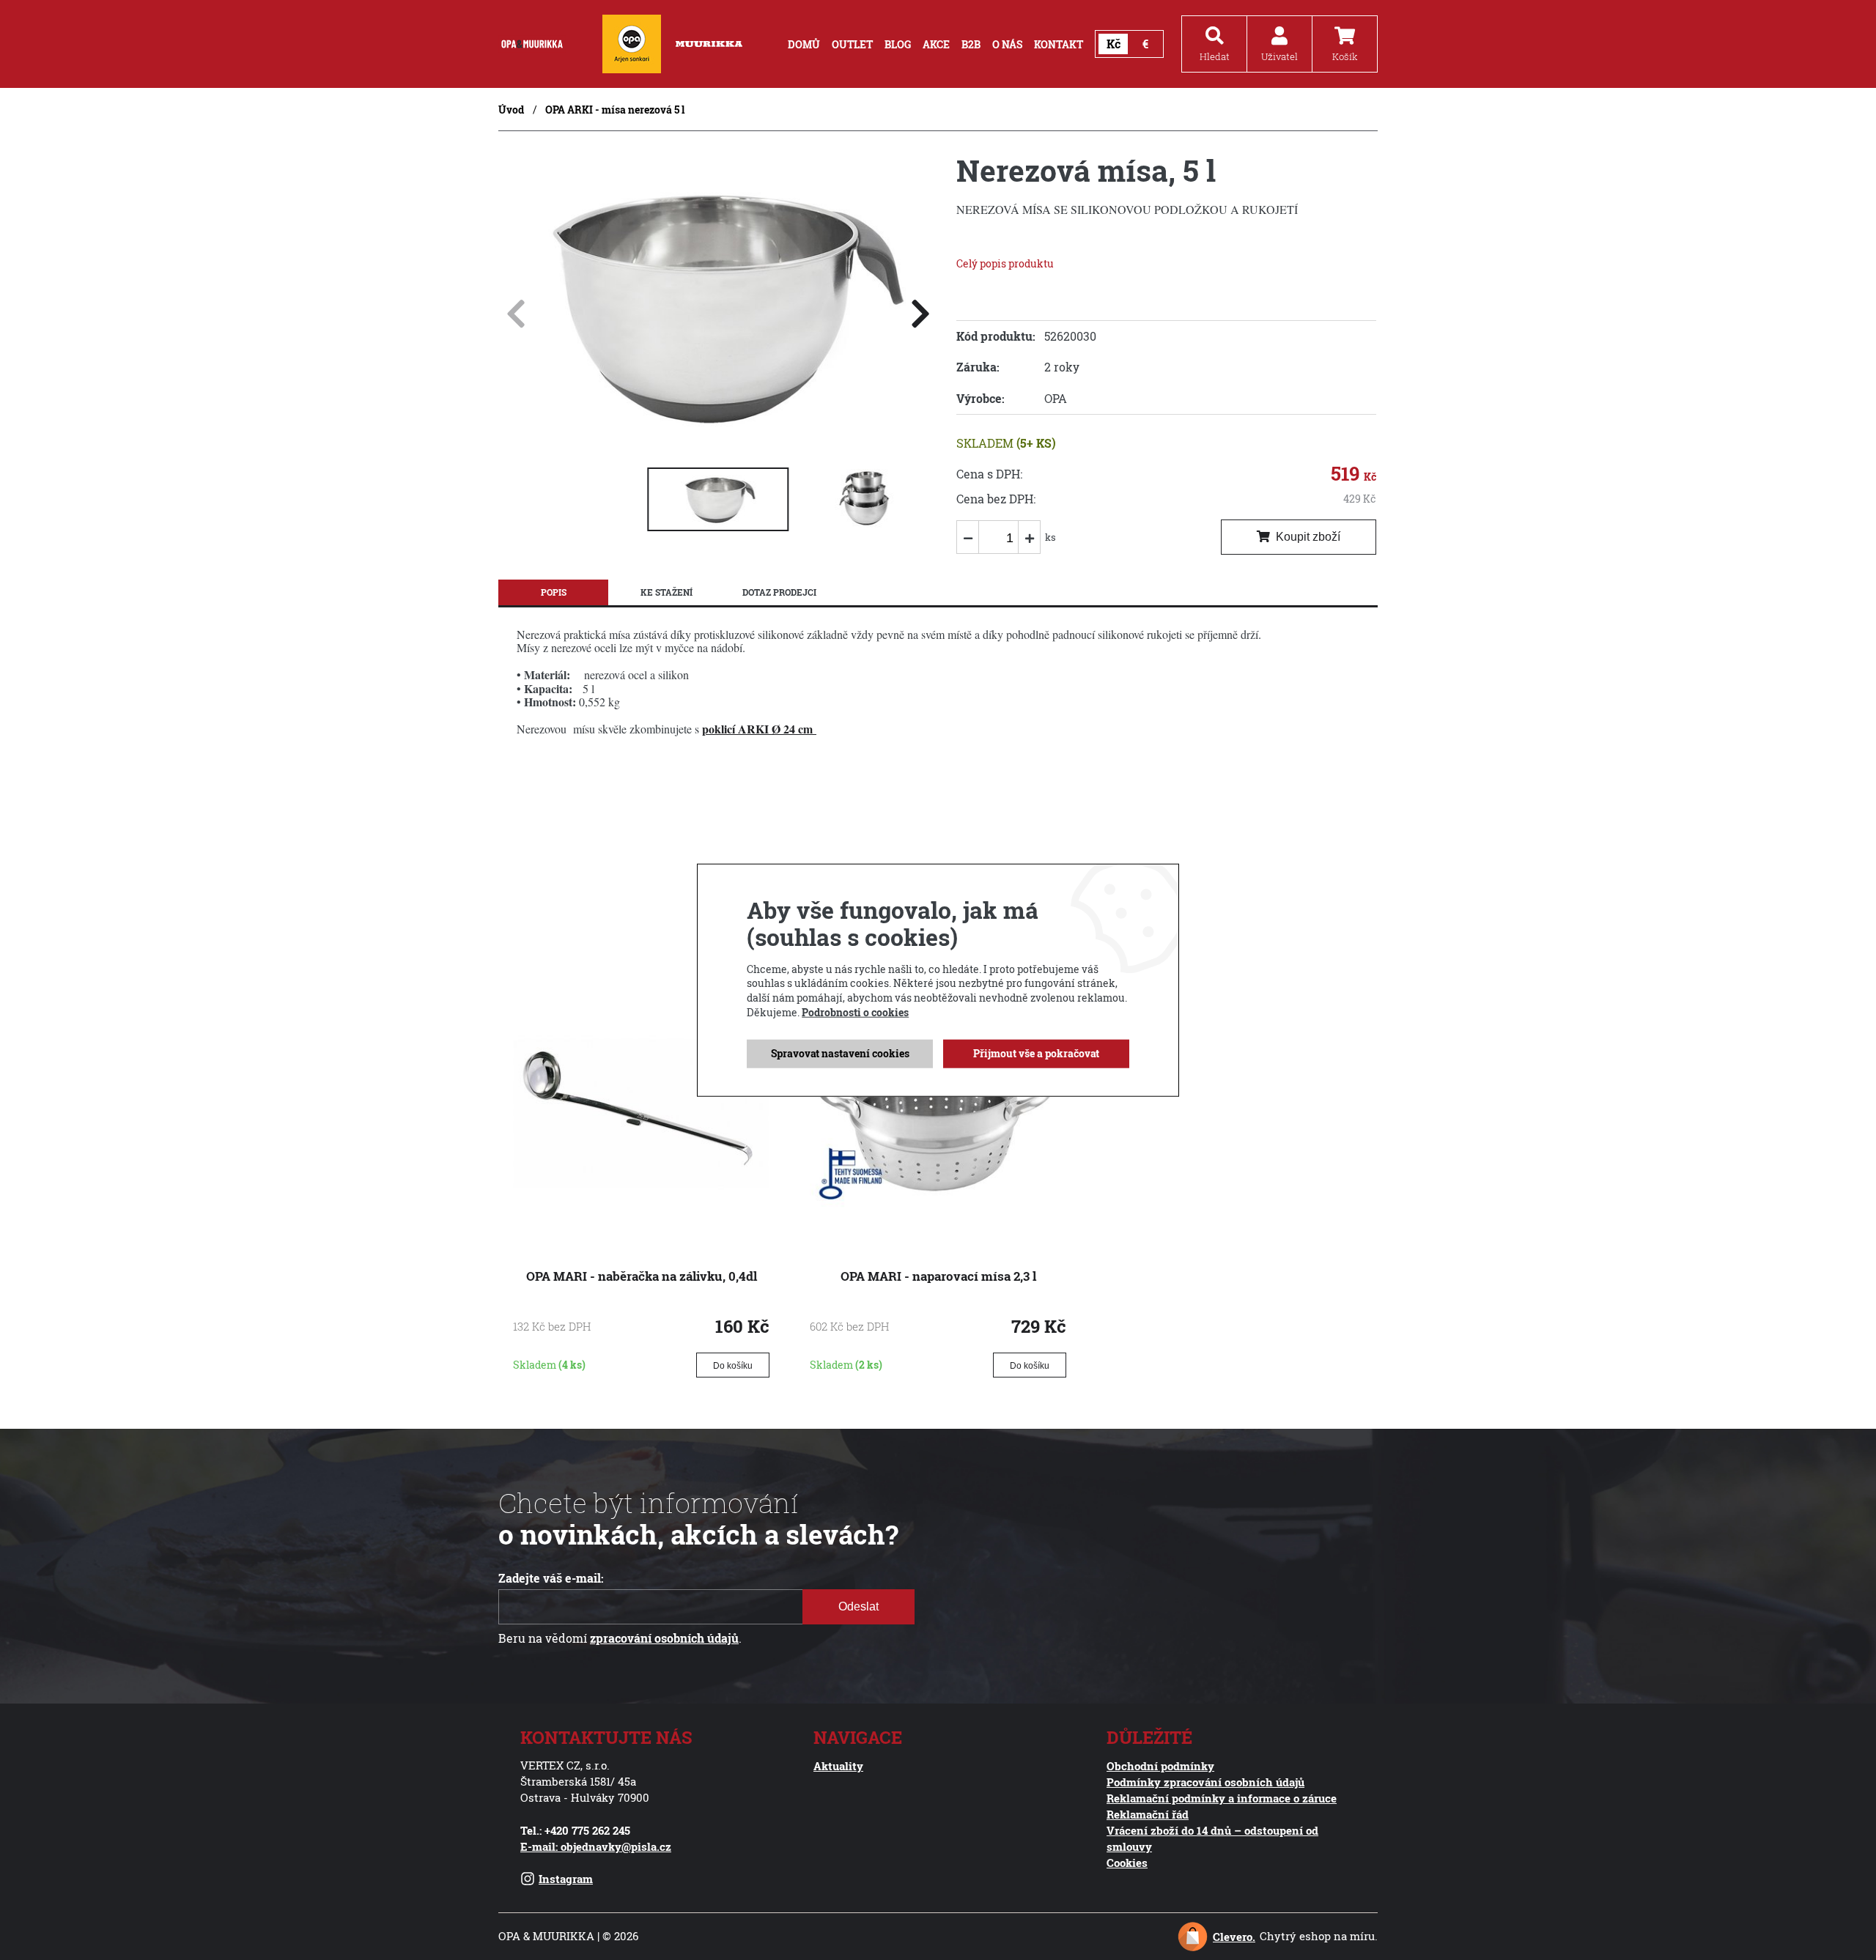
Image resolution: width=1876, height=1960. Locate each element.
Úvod (511, 110)
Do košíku (733, 1366)
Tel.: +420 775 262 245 (575, 1830)
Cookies (1127, 1863)
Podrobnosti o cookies (855, 1012)
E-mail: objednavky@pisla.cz (596, 1846)
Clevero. (1234, 1937)
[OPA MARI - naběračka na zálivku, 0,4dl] (641, 1221)
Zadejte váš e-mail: (551, 1578)
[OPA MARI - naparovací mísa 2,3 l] (938, 1221)
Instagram (566, 1879)
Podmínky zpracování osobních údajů (1205, 1782)
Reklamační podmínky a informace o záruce (1222, 1798)
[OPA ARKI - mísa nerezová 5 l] (718, 442)
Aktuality (838, 1766)
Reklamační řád (1148, 1814)
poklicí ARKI (737, 729)
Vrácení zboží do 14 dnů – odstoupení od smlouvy (1212, 1838)
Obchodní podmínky (1160, 1766)
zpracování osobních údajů (664, 1638)
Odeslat (858, 1606)
